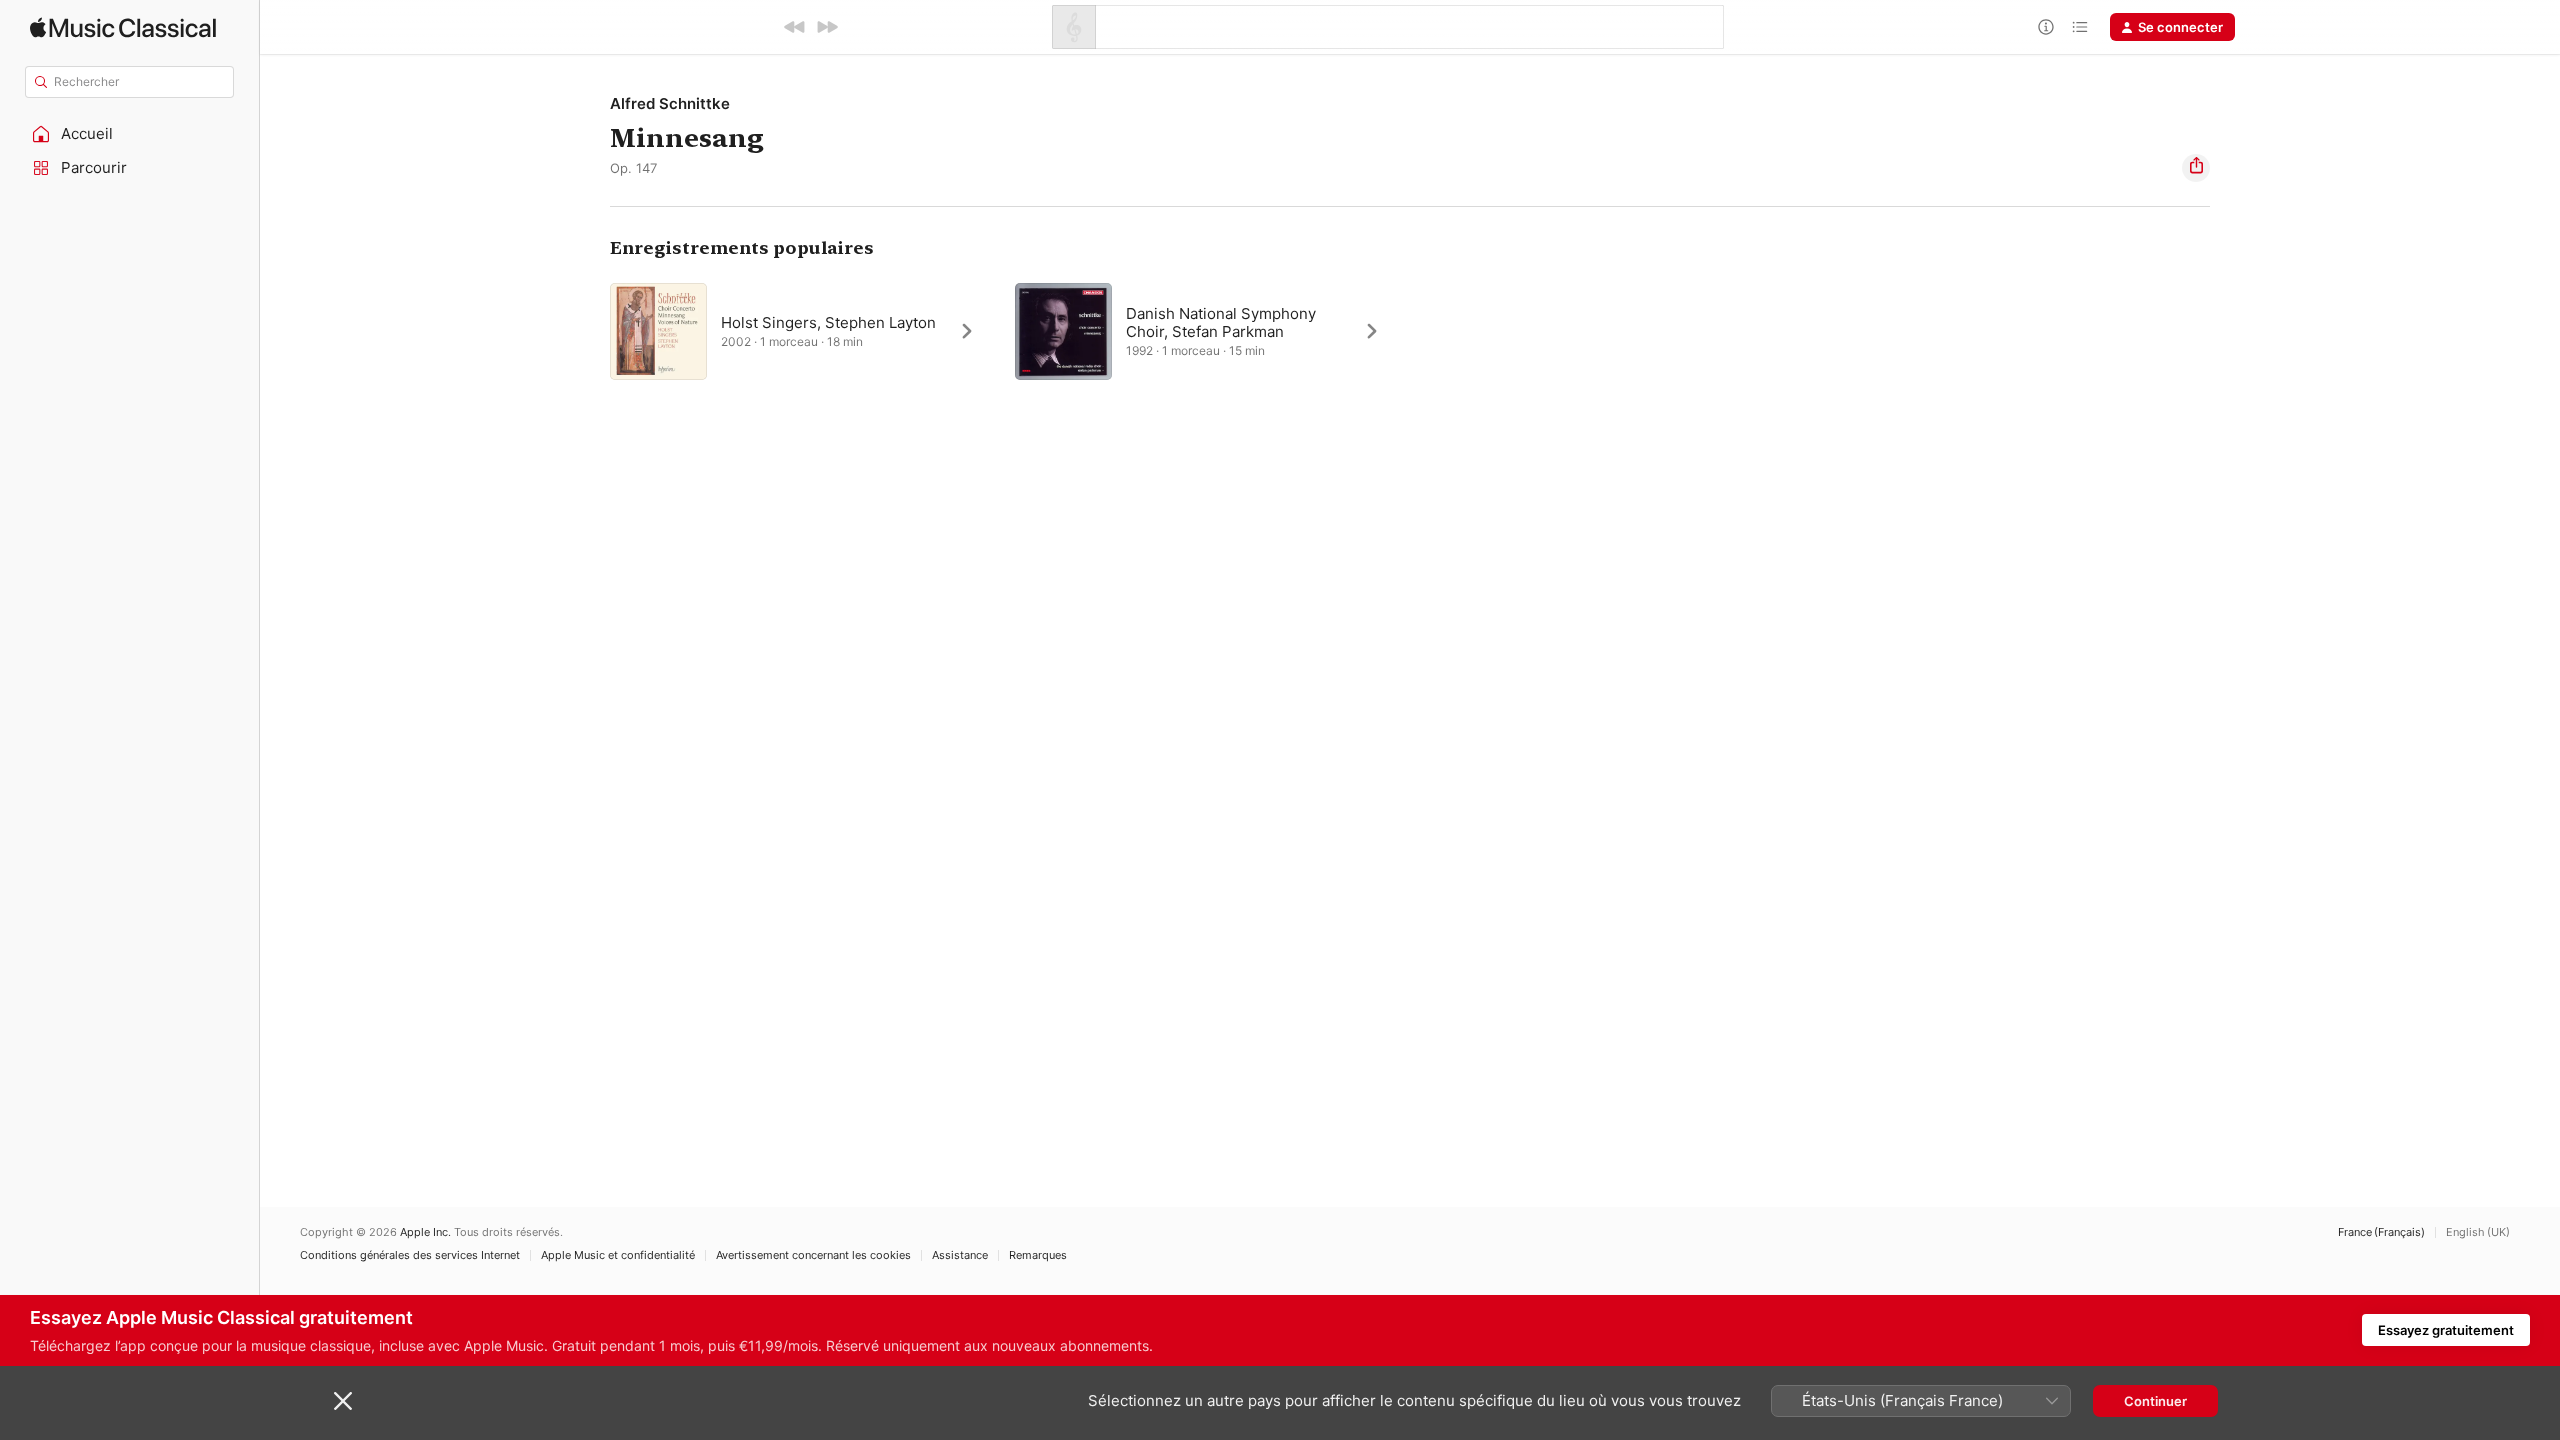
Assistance (960, 1255)
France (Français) (2381, 1232)
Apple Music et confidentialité (618, 1255)
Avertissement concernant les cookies (813, 1255)
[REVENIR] (795, 27)
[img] (123, 27)
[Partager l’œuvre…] (2196, 168)
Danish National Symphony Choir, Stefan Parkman (1221, 322)
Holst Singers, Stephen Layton (828, 322)
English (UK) (2478, 1232)
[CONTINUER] (827, 27)
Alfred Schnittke (670, 103)
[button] (130, 134)
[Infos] (2046, 27)
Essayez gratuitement (2446, 1330)
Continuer (2155, 1401)
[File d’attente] (2080, 27)
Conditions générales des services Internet (410, 1255)
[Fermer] (343, 1401)
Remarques (1038, 1255)
